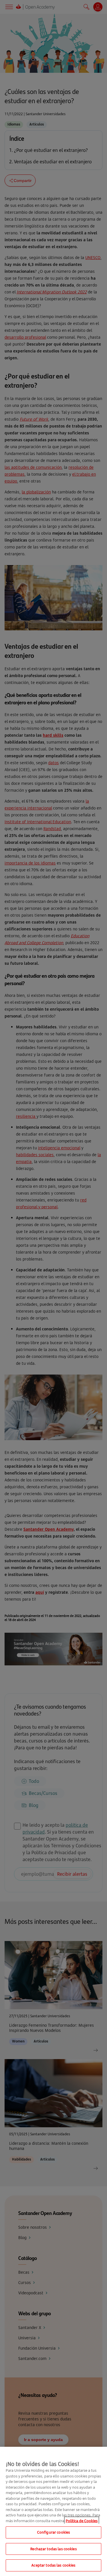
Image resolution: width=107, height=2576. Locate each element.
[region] (53, 2511)
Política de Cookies (82, 2521)
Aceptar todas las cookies (53, 2565)
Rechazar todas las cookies (53, 2549)
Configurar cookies (53, 2532)
